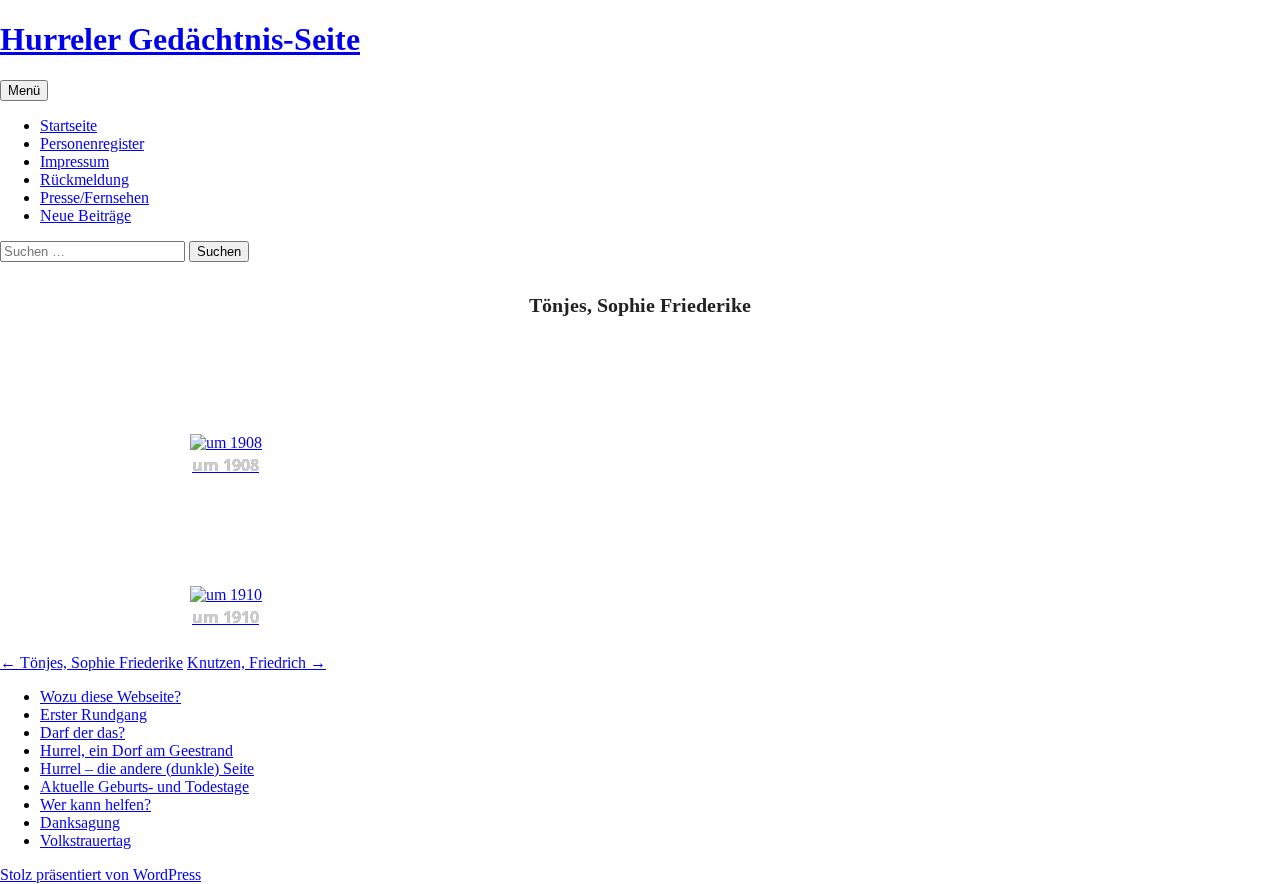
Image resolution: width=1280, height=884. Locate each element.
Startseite (68, 125)
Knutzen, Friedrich (256, 662)
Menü (24, 90)
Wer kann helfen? (95, 804)
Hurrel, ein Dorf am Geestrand (136, 750)
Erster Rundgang (93, 714)
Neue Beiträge (85, 215)
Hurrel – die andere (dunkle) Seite (147, 768)
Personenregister (92, 143)
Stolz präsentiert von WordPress (100, 874)
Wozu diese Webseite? (110, 696)
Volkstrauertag (85, 840)
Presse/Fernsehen (94, 197)
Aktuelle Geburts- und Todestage (144, 786)
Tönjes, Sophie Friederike (91, 662)
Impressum (74, 161)
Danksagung (80, 822)
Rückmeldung (84, 179)
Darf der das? (82, 732)
